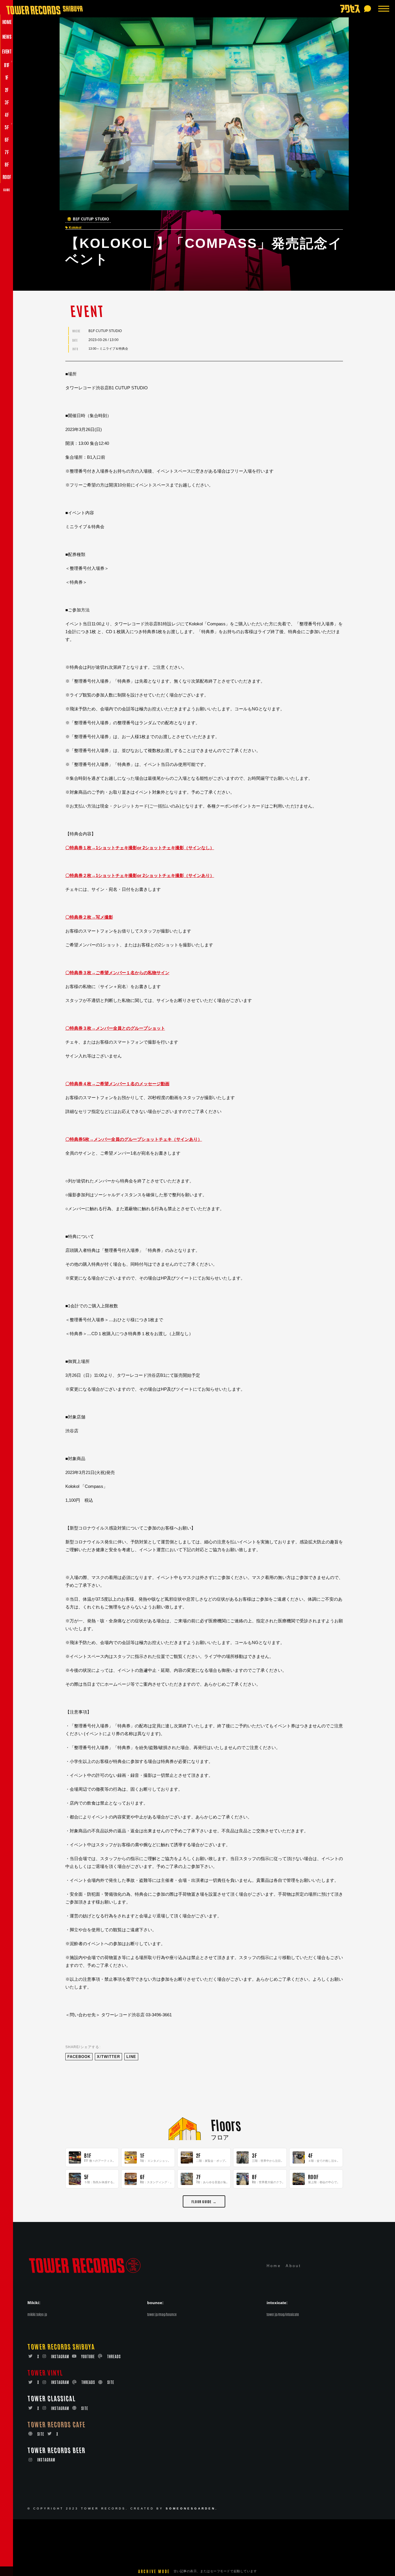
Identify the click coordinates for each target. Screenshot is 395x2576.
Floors (226, 2124)
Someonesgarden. (192, 2508)
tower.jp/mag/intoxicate (283, 2314)
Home (274, 2266)
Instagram (60, 2356)
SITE (111, 2382)
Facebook (79, 2057)
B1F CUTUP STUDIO (91, 219)
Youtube (88, 2356)
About (294, 2266)
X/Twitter (108, 2057)
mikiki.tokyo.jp (37, 2314)
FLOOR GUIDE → (204, 2201)
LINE (131, 2057)
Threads (114, 2356)
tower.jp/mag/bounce (162, 2314)
